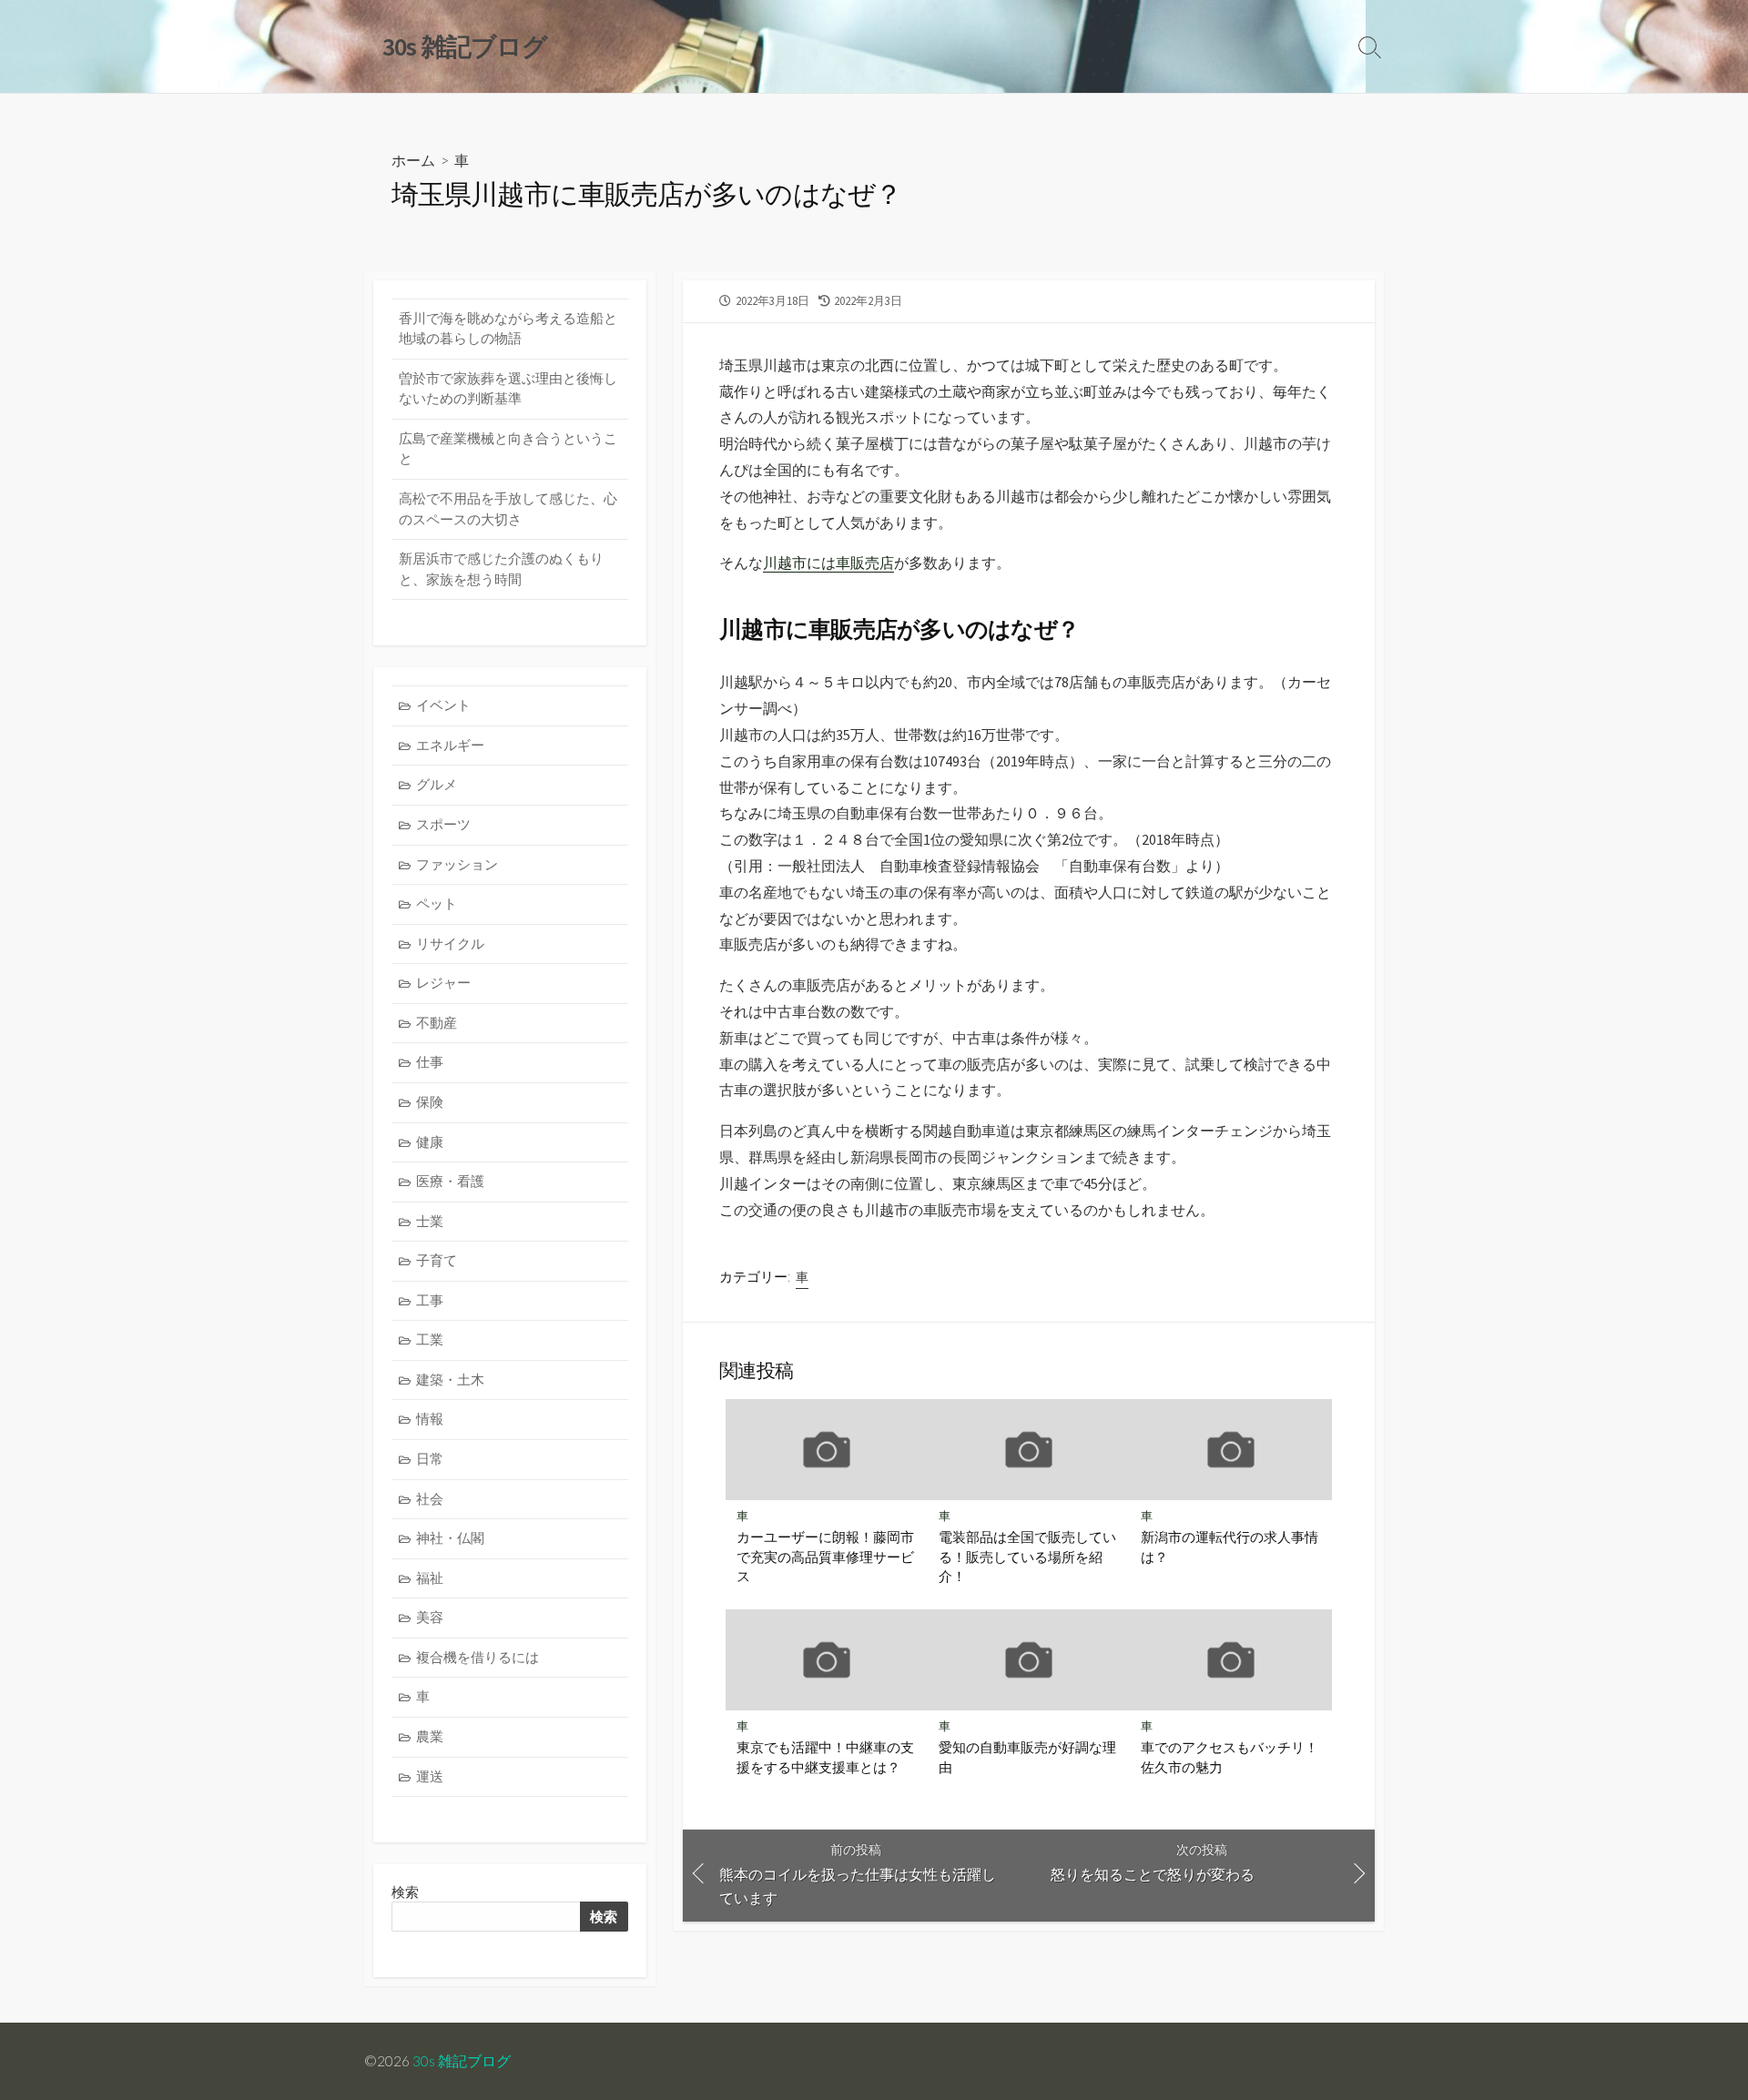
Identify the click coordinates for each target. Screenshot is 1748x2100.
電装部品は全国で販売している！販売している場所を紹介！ (1027, 1556)
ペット (437, 903)
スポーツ (443, 824)
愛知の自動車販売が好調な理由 (1027, 1757)
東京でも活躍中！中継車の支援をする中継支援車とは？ (825, 1757)
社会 (430, 1499)
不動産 (437, 1023)
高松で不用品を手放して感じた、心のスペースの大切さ (508, 509)
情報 (430, 1419)
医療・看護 (450, 1181)
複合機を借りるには (478, 1657)
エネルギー (450, 745)
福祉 (430, 1578)
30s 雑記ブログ (462, 2061)
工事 (430, 1300)
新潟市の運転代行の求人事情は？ (1230, 1547)
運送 (430, 1776)
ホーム (413, 160)
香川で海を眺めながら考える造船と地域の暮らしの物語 (508, 329)
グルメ (437, 784)
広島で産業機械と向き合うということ (508, 449)
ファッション (457, 864)
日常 (430, 1459)
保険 (430, 1102)
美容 (430, 1617)
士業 (430, 1221)
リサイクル (450, 943)
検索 (604, 1917)
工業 (430, 1339)
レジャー (443, 983)
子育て (437, 1260)
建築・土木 (450, 1380)
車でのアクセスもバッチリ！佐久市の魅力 (1230, 1757)
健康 (430, 1142)
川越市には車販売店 (828, 563)
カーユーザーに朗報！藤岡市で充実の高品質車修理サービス (825, 1556)
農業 (430, 1736)
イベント (443, 705)
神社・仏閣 (450, 1538)
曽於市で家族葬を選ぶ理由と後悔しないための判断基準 (508, 389)
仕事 (430, 1062)
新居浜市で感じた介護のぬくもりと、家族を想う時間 (501, 569)
